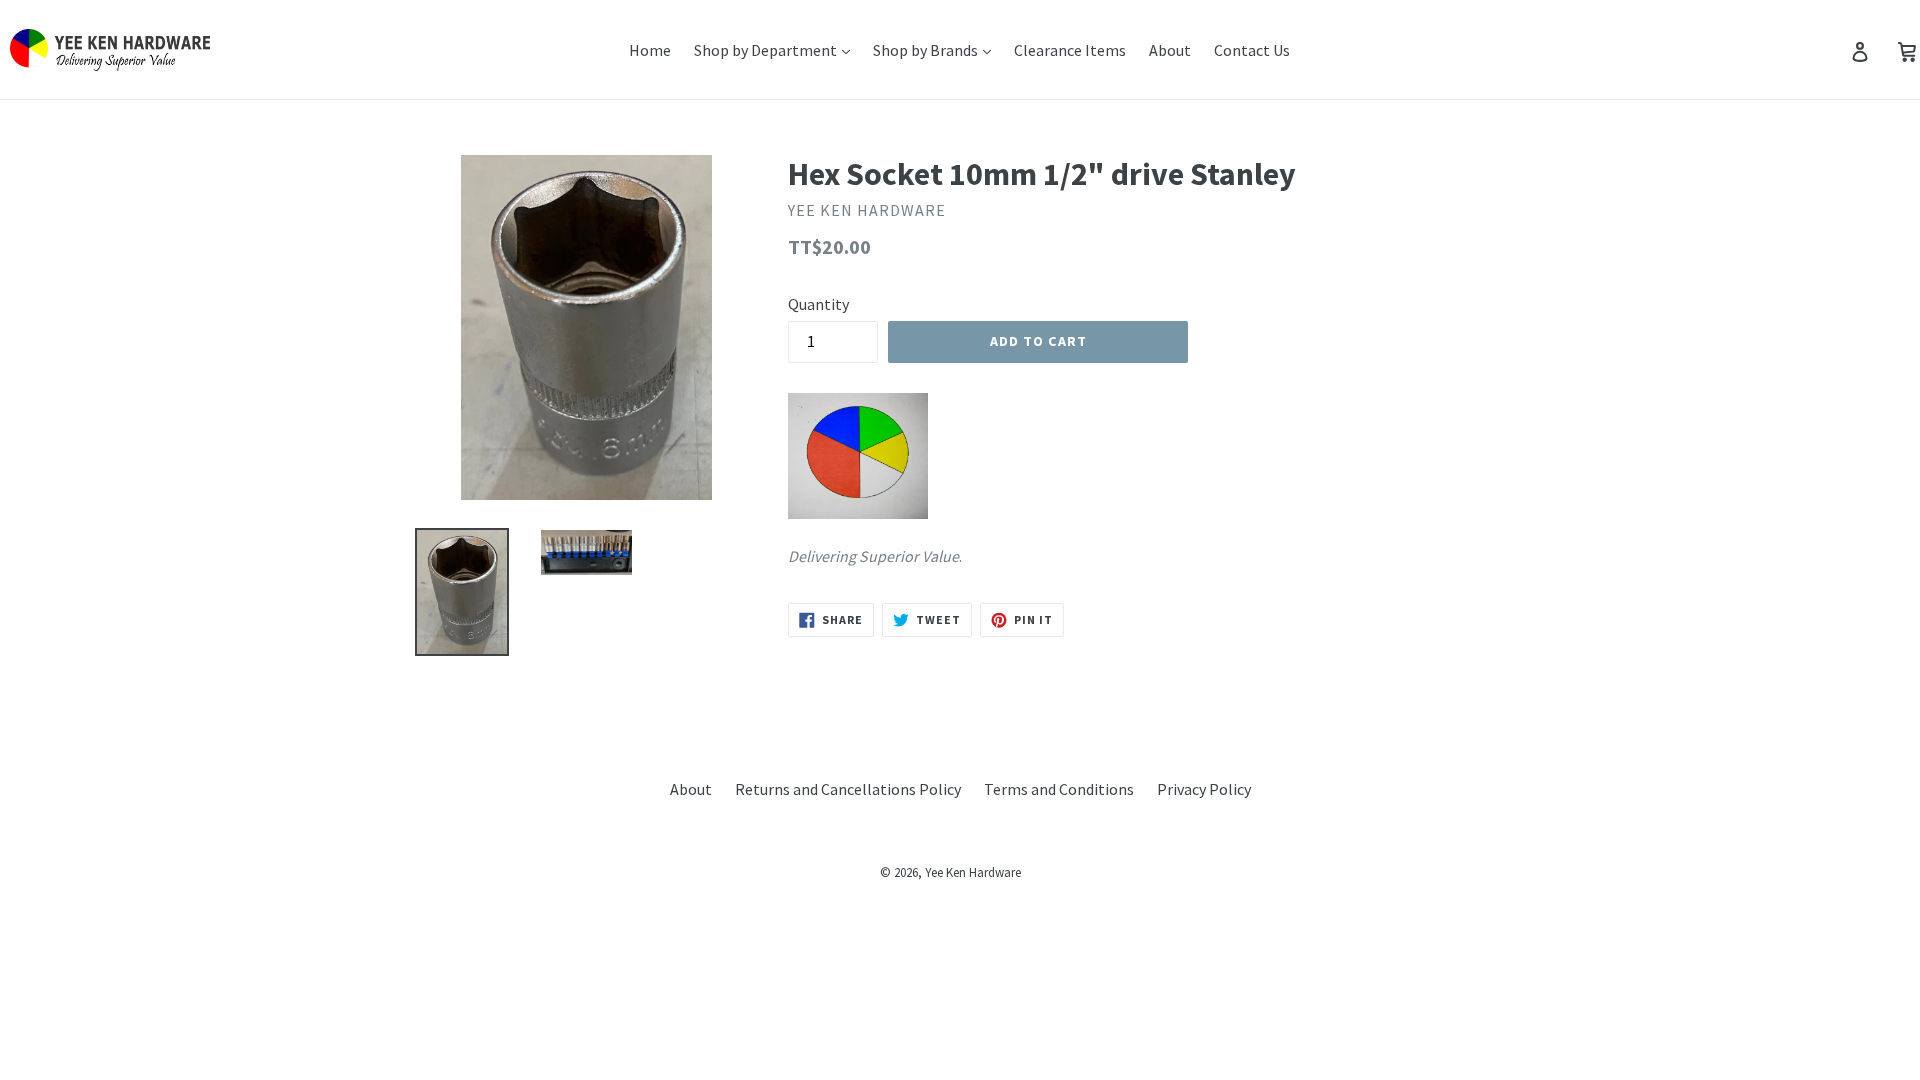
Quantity (818, 304)
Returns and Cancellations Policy (848, 789)
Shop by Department (767, 50)
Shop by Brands (927, 50)
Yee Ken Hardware (973, 872)
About (1170, 50)
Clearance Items (1070, 50)
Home (650, 50)
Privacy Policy (1204, 789)
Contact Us (1252, 50)
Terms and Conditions (1059, 789)
